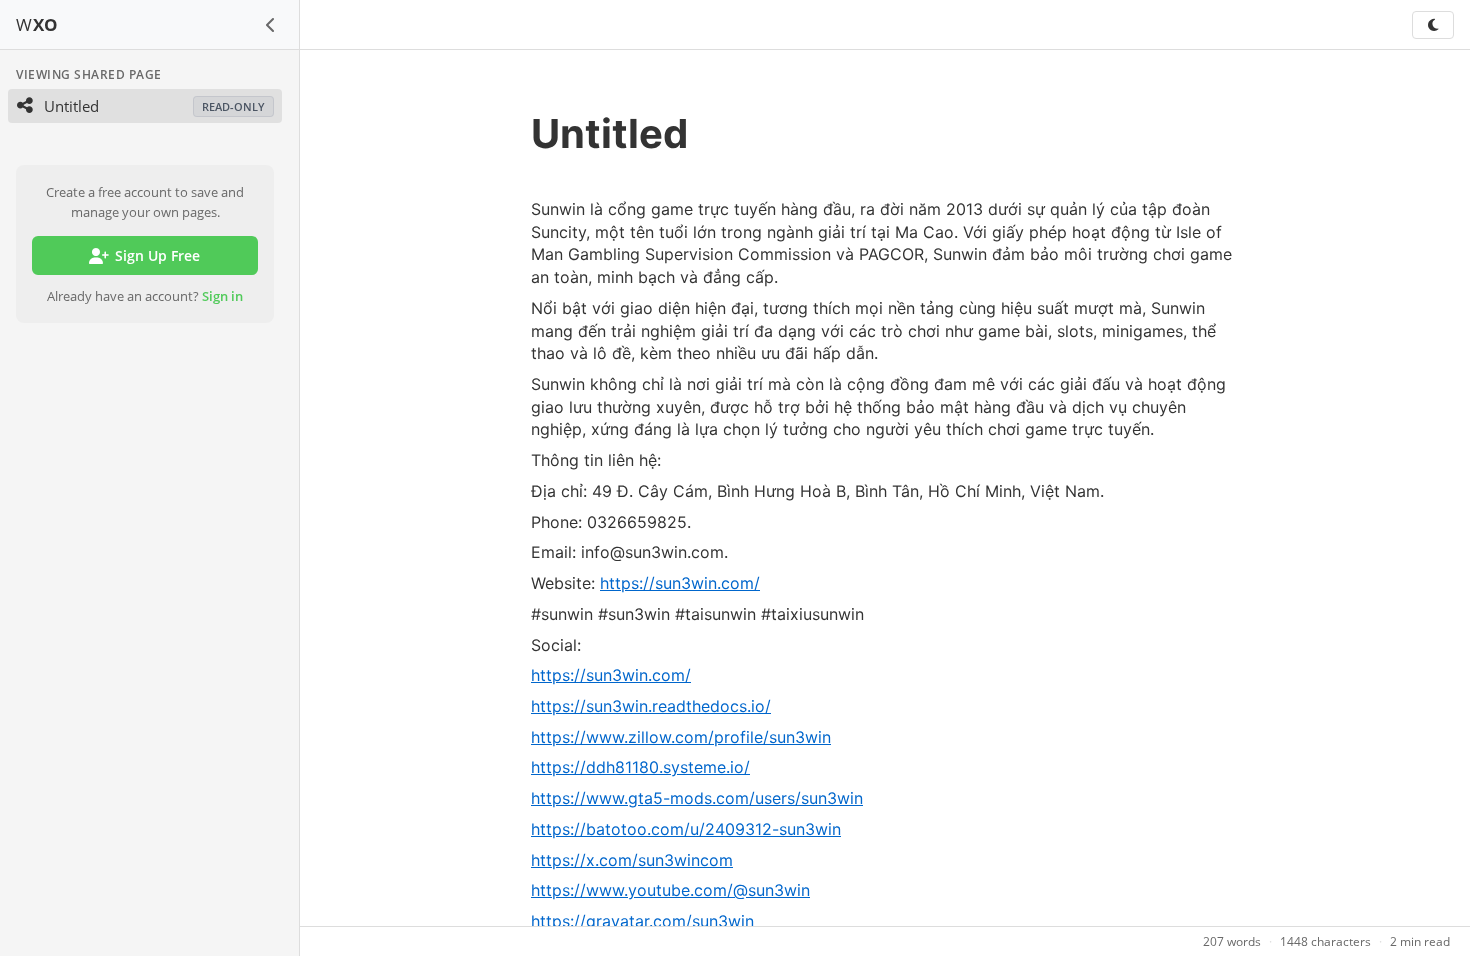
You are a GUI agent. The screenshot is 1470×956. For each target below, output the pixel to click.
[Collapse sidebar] (271, 25)
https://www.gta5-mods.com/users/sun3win (697, 798)
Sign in (222, 296)
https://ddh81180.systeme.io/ (640, 767)
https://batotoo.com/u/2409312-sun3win (686, 829)
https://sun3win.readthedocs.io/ (651, 706)
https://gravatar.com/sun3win (642, 921)
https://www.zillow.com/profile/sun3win (681, 737)
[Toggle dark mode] (1433, 25)
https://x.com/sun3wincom (632, 860)
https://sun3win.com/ (680, 583)
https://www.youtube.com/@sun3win (670, 890)
